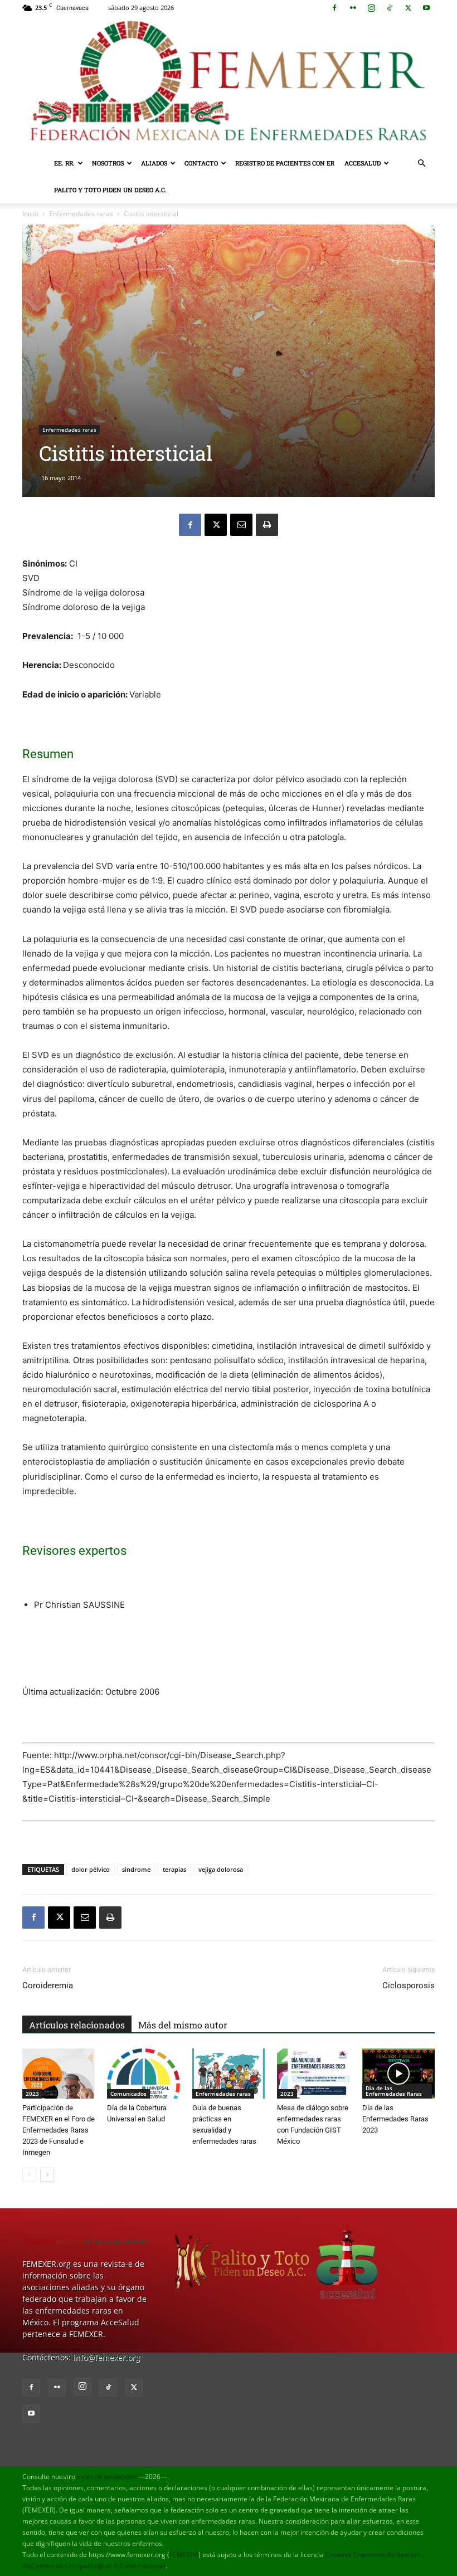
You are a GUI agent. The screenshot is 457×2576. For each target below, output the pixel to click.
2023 (32, 2094)
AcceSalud (363, 163)
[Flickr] (353, 8)
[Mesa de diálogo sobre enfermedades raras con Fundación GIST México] (313, 2074)
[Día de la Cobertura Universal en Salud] (143, 2074)
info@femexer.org (106, 2357)
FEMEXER (184, 2555)
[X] (408, 8)
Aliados (154, 163)
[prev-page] (29, 2175)
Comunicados (128, 2094)
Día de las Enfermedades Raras (394, 2091)
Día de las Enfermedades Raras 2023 (395, 2119)
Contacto (201, 163)
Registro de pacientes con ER (285, 163)
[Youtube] (426, 8)
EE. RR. (64, 163)
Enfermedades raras (81, 214)
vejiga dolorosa (221, 1869)
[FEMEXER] (229, 83)
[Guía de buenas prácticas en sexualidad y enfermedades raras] (229, 2074)
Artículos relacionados (77, 2025)
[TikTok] (390, 8)
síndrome (136, 1869)
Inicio (30, 214)
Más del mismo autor (183, 2025)
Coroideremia (48, 1985)
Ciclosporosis (409, 1985)
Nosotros (108, 163)
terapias (174, 1869)
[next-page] (47, 2175)
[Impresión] (267, 525)
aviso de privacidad (107, 2477)
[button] (421, 164)
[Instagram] (371, 8)
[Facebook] (334, 8)
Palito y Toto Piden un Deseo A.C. (110, 190)
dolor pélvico (91, 1869)
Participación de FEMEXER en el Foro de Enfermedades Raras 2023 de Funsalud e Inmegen (59, 2130)
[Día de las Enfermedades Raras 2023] (398, 2074)
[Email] (241, 525)
